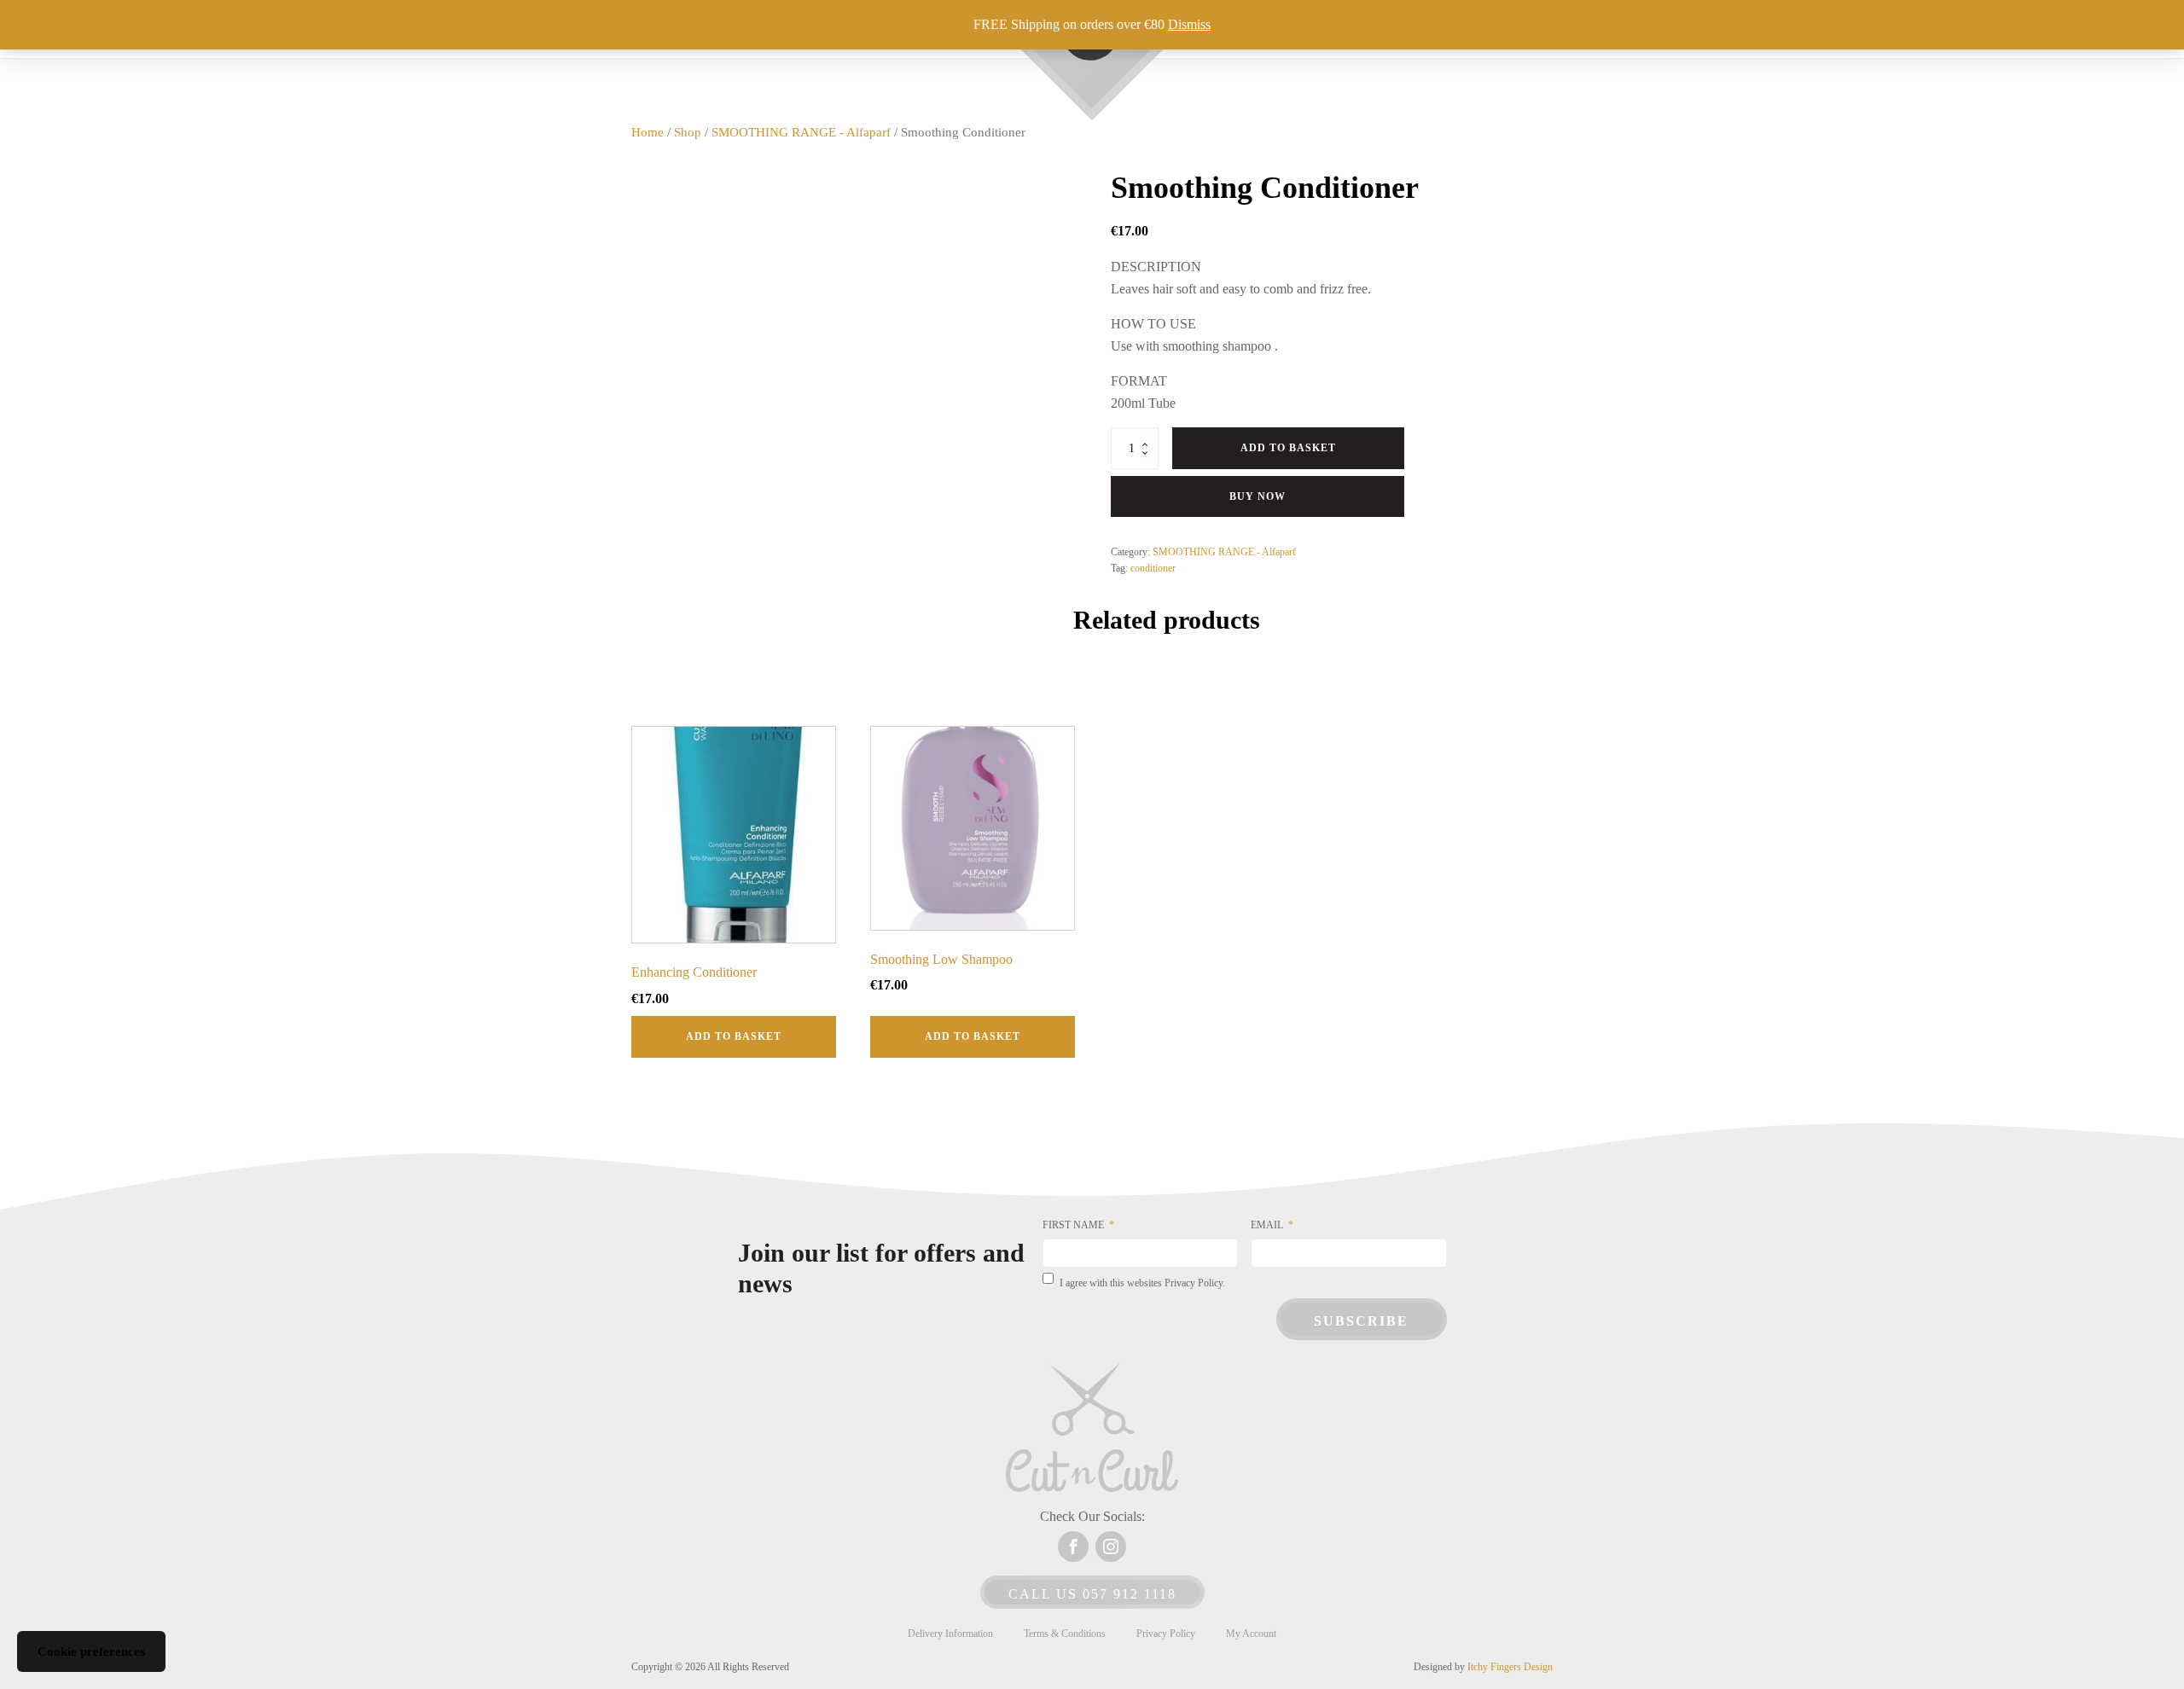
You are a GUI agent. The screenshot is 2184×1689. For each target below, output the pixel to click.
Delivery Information (950, 1634)
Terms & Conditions (1065, 1634)
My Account (1251, 1634)
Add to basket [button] (734, 1036)
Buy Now (1258, 496)
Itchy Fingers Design (1510, 1667)
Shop (688, 132)
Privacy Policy (1166, 1634)
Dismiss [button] (1189, 24)
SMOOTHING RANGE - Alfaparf (801, 132)
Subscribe (1361, 1321)
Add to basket (1288, 448)
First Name (1073, 1225)
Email (1267, 1225)
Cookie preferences (91, 1651)
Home (648, 132)
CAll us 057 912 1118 (1092, 1594)
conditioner (1153, 568)
